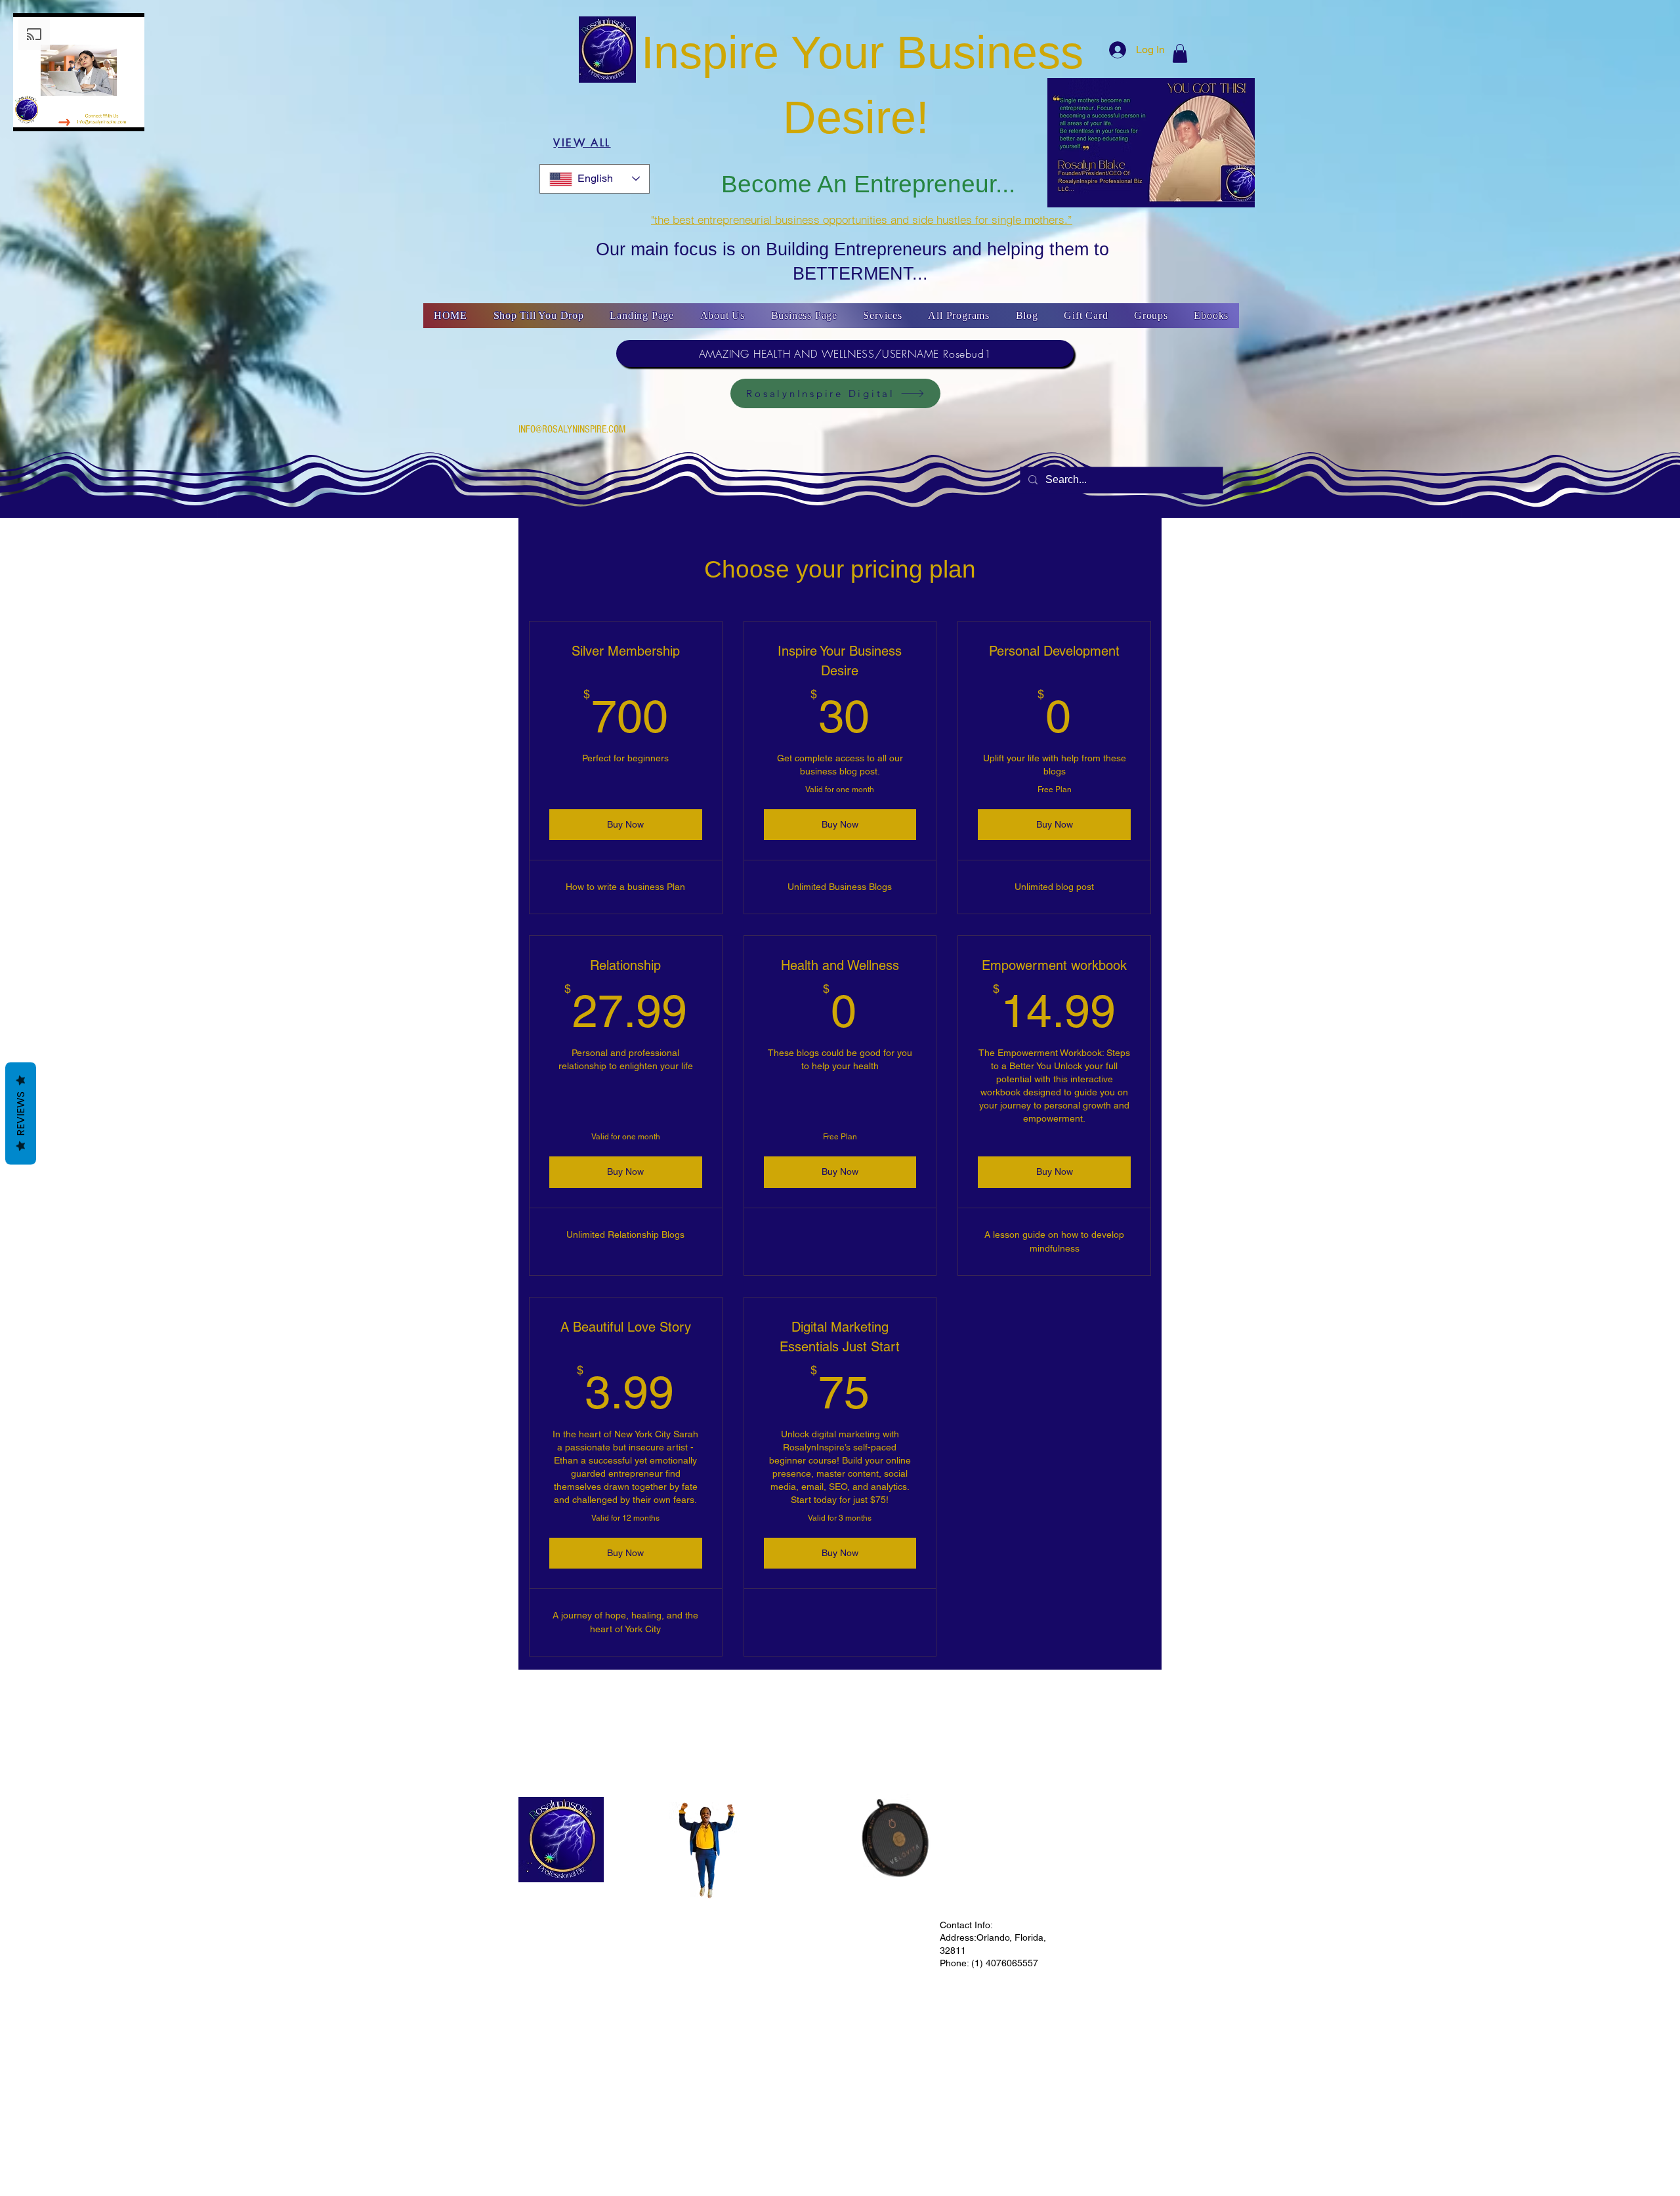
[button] (1180, 53)
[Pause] (30, 114)
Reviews (21, 1114)
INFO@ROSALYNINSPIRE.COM (572, 429)
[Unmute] (52, 114)
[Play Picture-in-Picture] (140, 114)
